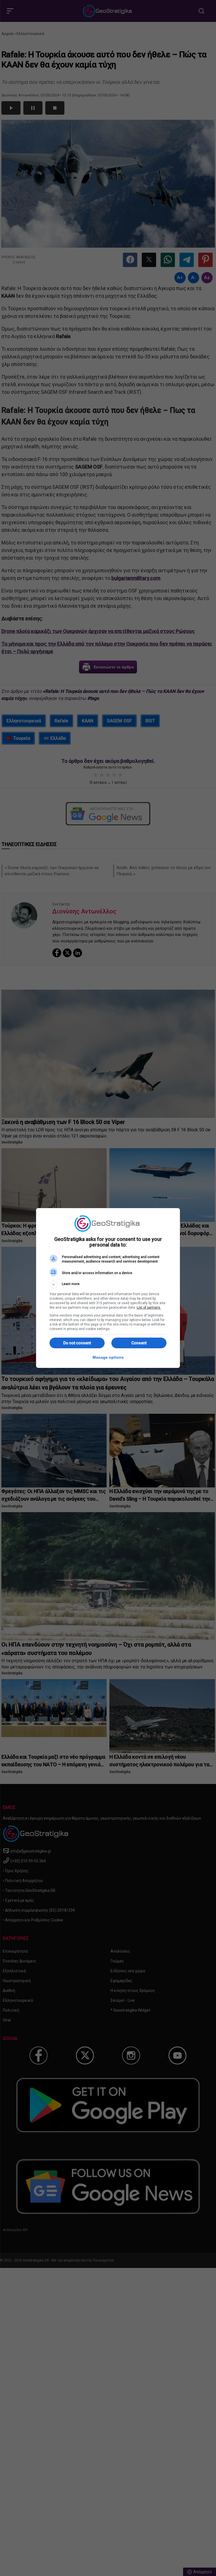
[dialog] (108, 1288)
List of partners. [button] (149, 1308)
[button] (108, 1284)
